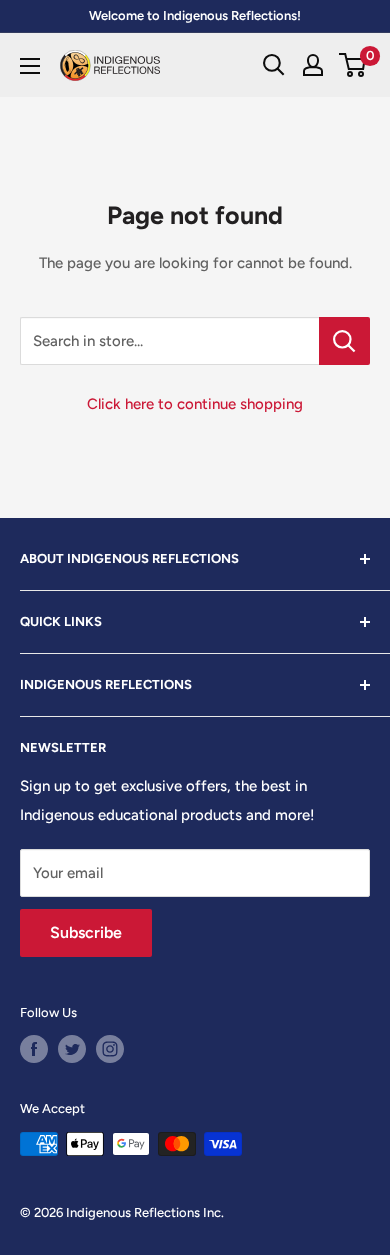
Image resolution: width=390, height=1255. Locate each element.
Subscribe (86, 932)
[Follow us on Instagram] (110, 1049)
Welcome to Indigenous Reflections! (195, 15)
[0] (353, 65)
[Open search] (274, 65)
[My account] (313, 65)
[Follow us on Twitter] (72, 1049)
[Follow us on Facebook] (34, 1049)
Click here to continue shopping (195, 404)
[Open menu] (30, 66)
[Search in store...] (344, 341)
